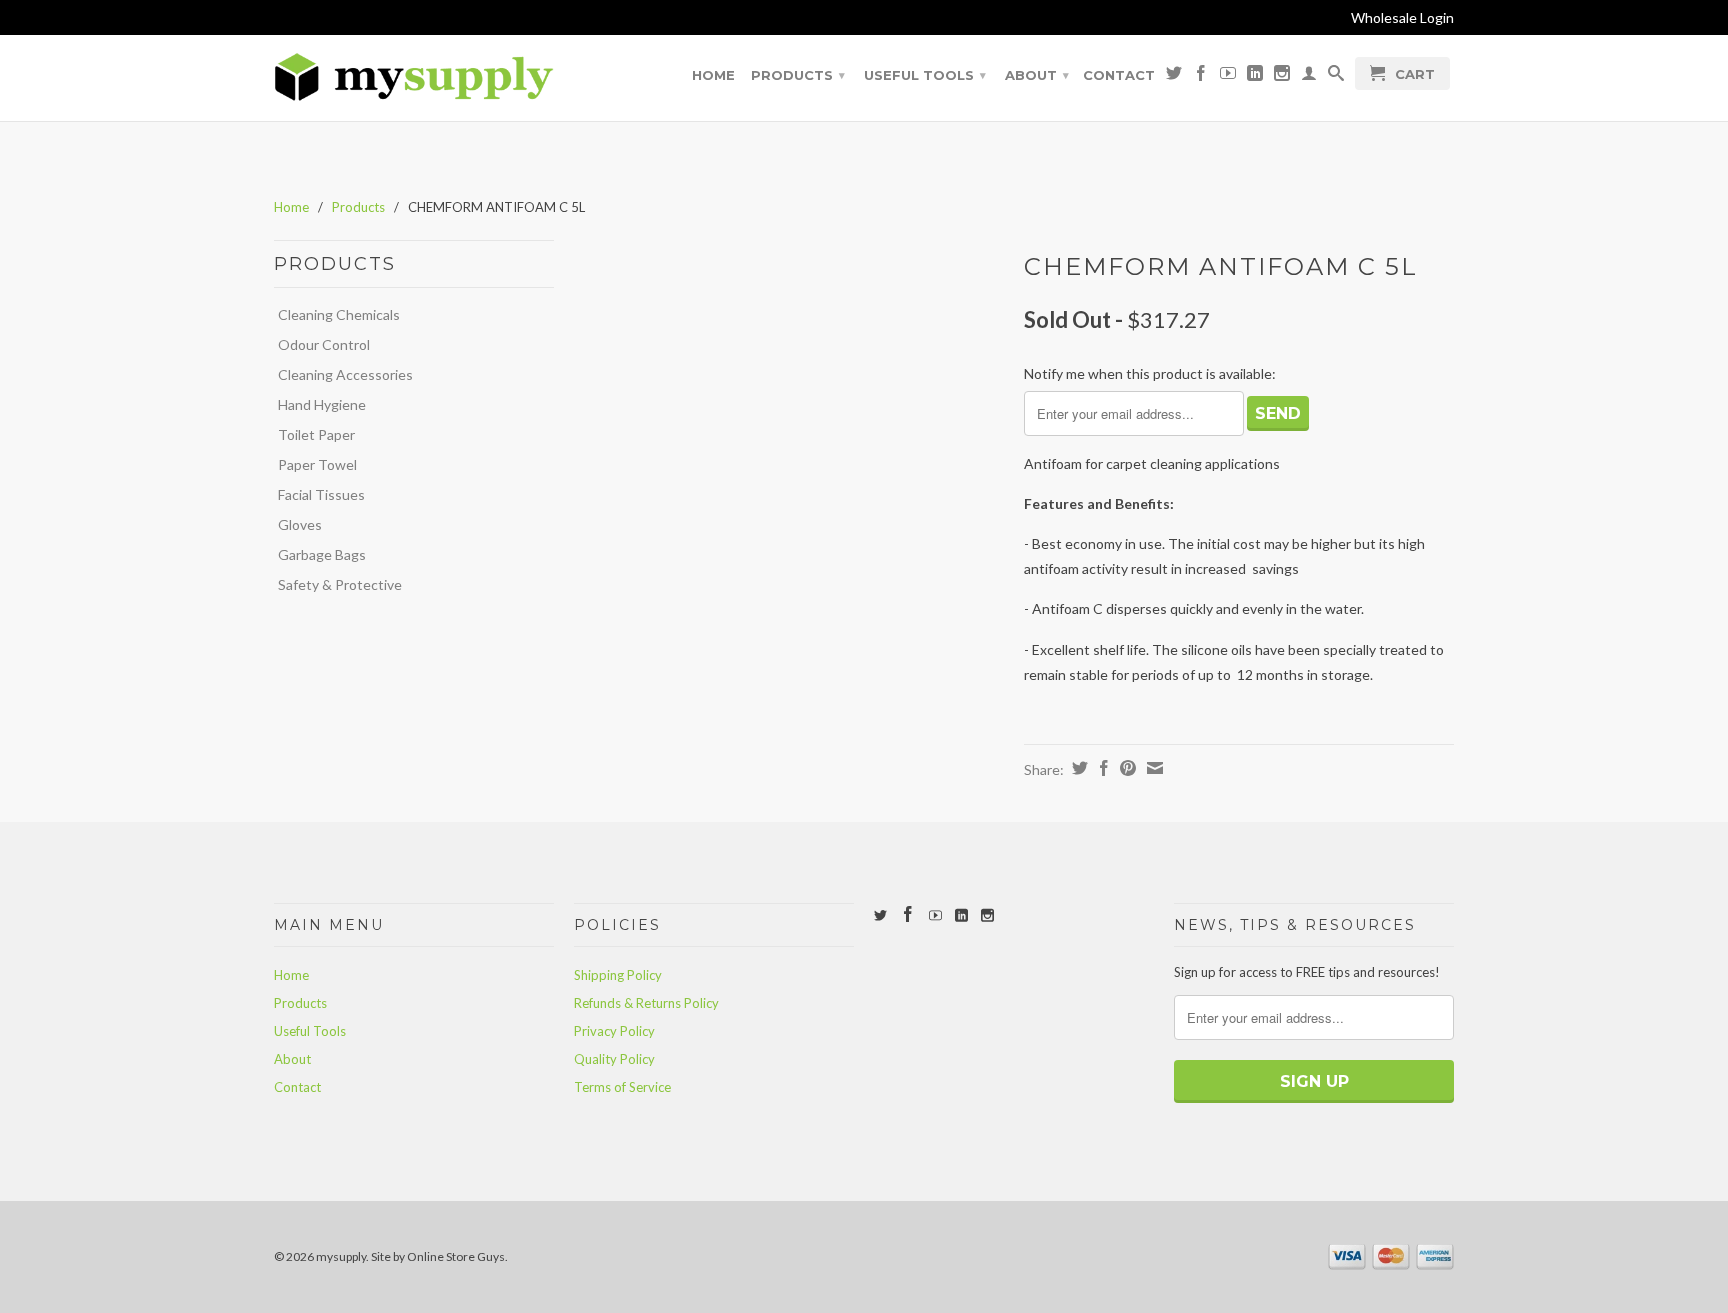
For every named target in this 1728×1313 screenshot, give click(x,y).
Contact (1119, 75)
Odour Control (324, 344)
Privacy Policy (614, 1031)
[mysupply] (414, 77)
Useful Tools (925, 75)
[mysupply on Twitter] (1174, 77)
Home (713, 75)
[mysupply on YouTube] (1228, 77)
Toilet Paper (316, 434)
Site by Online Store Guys (438, 1256)
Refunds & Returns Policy (646, 1003)
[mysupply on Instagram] (1282, 77)
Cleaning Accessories (345, 374)
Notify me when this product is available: (1150, 373)
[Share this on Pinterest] (1125, 768)
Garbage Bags (322, 554)
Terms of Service (622, 1087)
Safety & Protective (340, 584)
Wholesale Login (1402, 17)
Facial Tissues (321, 494)
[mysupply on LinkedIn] (1255, 77)
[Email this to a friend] (1152, 768)
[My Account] (1309, 77)
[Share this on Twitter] (1077, 768)
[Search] (1336, 77)
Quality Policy (614, 1059)
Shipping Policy (618, 975)
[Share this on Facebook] (1101, 768)
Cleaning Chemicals (339, 314)
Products (798, 75)
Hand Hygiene (322, 404)
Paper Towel (317, 464)
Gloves (300, 524)
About (1037, 75)
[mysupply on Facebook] (1201, 77)
